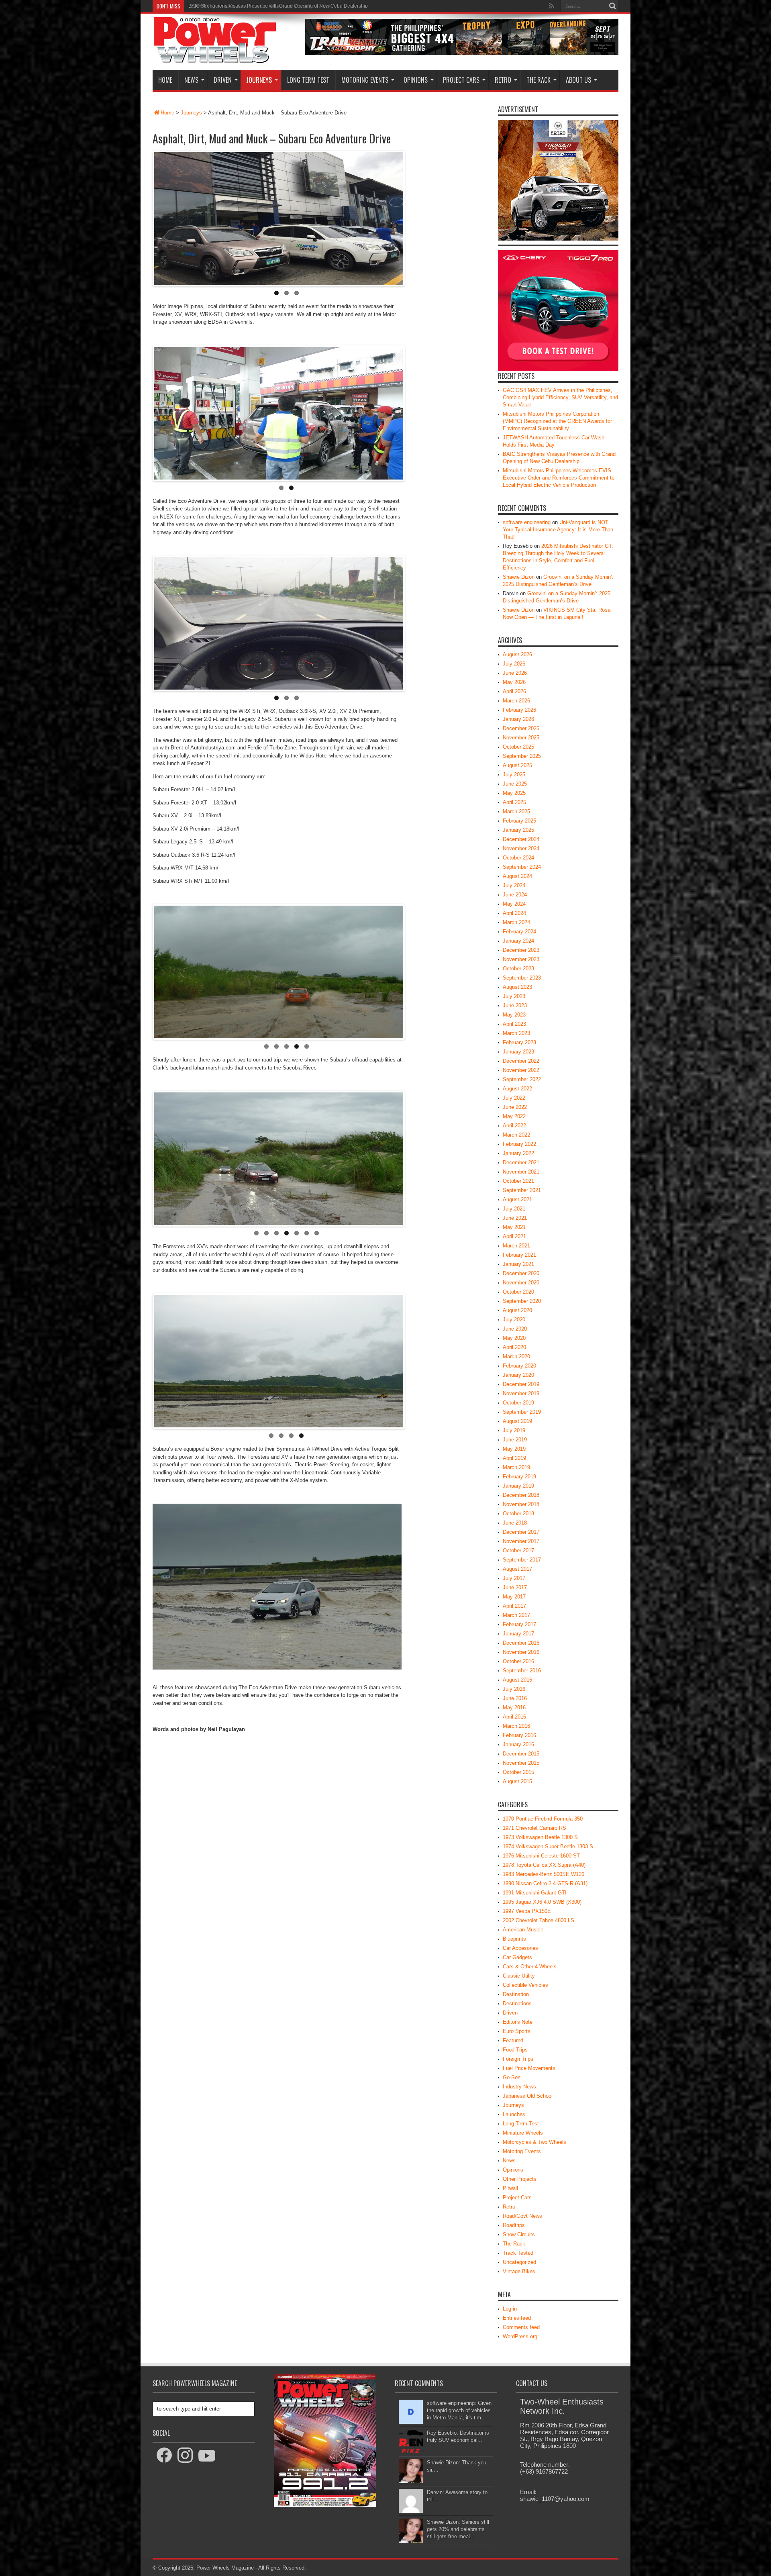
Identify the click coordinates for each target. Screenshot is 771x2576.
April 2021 (514, 1236)
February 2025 (519, 821)
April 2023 (514, 1024)
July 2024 (514, 885)
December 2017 (521, 1532)
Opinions (416, 80)
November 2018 (521, 1504)
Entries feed (517, 2318)
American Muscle (523, 1930)
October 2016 (518, 1661)
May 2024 (514, 904)
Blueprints (514, 1939)
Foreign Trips (518, 2059)
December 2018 (521, 1495)
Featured (513, 2040)
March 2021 (516, 1246)
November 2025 (521, 738)
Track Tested (518, 2253)
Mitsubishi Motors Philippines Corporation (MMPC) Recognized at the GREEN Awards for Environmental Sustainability (557, 421)
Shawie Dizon (519, 577)
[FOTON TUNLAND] (462, 53)
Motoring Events (365, 80)
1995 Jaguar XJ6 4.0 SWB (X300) (542, 1902)
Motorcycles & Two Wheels (534, 2142)
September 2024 (522, 867)
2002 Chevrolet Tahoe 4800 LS (538, 1920)
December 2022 (521, 1061)
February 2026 (519, 710)
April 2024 (514, 913)
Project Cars (461, 80)
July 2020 (514, 1320)
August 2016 (517, 1680)
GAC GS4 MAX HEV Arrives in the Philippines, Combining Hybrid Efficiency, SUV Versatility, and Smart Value (560, 397)
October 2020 (518, 1292)
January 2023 (518, 1052)
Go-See (512, 2077)
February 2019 (519, 1477)
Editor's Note (518, 2022)
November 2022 (521, 1070)
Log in (510, 2309)
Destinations (517, 2003)
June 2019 (515, 1440)
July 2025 (514, 775)
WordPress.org (520, 2336)
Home (165, 80)
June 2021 (515, 1218)
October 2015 (518, 1772)
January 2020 (518, 1375)
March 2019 (516, 1467)
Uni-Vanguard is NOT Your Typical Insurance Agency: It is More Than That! (558, 530)
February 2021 (519, 1255)
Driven (223, 80)
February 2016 (519, 1735)
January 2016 (518, 1744)
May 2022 (514, 1116)
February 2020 (519, 1366)
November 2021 (521, 1172)
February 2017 (519, 1624)
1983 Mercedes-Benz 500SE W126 (544, 1874)
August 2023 (517, 987)
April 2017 (514, 1606)
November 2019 (521, 1393)
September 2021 (522, 1190)
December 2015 (521, 1754)
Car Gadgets (517, 1957)
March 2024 (516, 922)
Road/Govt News (522, 2216)
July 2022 (514, 1098)
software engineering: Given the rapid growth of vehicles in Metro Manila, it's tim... (459, 2410)
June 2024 (515, 895)
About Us (578, 80)
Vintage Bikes (519, 2271)
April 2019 (514, 1458)
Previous (389, 154)
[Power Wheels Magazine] (215, 58)
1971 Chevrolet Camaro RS (534, 1828)
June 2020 (515, 1329)
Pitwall (510, 2188)
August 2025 (517, 765)
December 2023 (521, 950)
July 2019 (514, 1430)
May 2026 (514, 682)
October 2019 (518, 1403)
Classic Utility (519, 1976)
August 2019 (517, 1421)
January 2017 (518, 1634)
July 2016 (514, 1689)
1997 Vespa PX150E (527, 1911)
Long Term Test (308, 80)
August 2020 (517, 1310)
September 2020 (522, 1301)
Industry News (519, 2087)
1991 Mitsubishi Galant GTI (535, 1893)
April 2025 (514, 802)
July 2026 (514, 664)
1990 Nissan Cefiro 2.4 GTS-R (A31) (545, 1883)
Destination (516, 1994)
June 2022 (515, 1107)
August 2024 (517, 876)
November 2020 (521, 1283)
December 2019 (521, 1384)
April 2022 (514, 1126)
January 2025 (518, 830)
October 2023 (518, 969)
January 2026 (518, 719)
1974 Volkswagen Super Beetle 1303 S (548, 1846)
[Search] (612, 6)
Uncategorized (519, 2262)
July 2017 (514, 1578)
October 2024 (518, 858)
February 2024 (519, 932)
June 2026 (515, 673)
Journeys (259, 80)
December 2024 (521, 839)
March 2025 (516, 811)
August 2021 (517, 1199)
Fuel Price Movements (529, 2068)
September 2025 (522, 756)
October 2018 (518, 1514)
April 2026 (514, 691)
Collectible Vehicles (525, 1985)
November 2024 (521, 848)
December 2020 (521, 1273)
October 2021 (518, 1181)
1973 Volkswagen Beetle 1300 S (540, 1837)
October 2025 (518, 747)
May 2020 (514, 1338)
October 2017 (518, 1550)
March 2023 (516, 1033)
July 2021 (514, 1209)
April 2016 (514, 1717)
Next (413, 154)
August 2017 (517, 1569)
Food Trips (515, 2050)
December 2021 (521, 1162)
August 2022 (517, 1089)
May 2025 (514, 793)
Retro (503, 80)
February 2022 (519, 1144)
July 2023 (514, 996)
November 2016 (521, 1652)
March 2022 (516, 1135)
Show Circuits (519, 2234)
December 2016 (521, 1643)
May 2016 (514, 1707)
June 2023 (515, 1005)
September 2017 (522, 1560)
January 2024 (518, 941)
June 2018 (515, 1523)
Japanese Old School (528, 2096)
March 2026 (516, 701)
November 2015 (521, 1763)
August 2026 (517, 654)
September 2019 (522, 1412)
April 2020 (514, 1347)
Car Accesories (520, 1948)
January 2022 (518, 1153)
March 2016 (516, 1726)
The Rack (538, 80)
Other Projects (520, 2179)
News (191, 80)
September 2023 (522, 978)
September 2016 (522, 1671)
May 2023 (514, 1015)
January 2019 (518, 1486)
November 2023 (521, 959)
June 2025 (515, 784)
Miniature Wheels (523, 2133)
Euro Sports (517, 2031)
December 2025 (521, 728)
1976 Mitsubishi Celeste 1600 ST (541, 1856)
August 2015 (517, 1781)
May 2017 (514, 1597)
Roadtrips (514, 2225)
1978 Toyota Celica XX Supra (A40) (544, 1865)
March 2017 (516, 1615)
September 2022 (522, 1079)
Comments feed (521, 2327)
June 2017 (515, 1587)
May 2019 (514, 1449)
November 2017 (521, 1541)
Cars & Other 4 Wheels (530, 1967)
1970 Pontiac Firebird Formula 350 (543, 1819)
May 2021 (514, 1227)
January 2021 (518, 1264)
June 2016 (515, 1698)
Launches (514, 2114)
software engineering (527, 522)
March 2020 (516, 1356)
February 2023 (519, 1042)
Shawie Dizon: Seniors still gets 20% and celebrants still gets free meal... (458, 2529)
